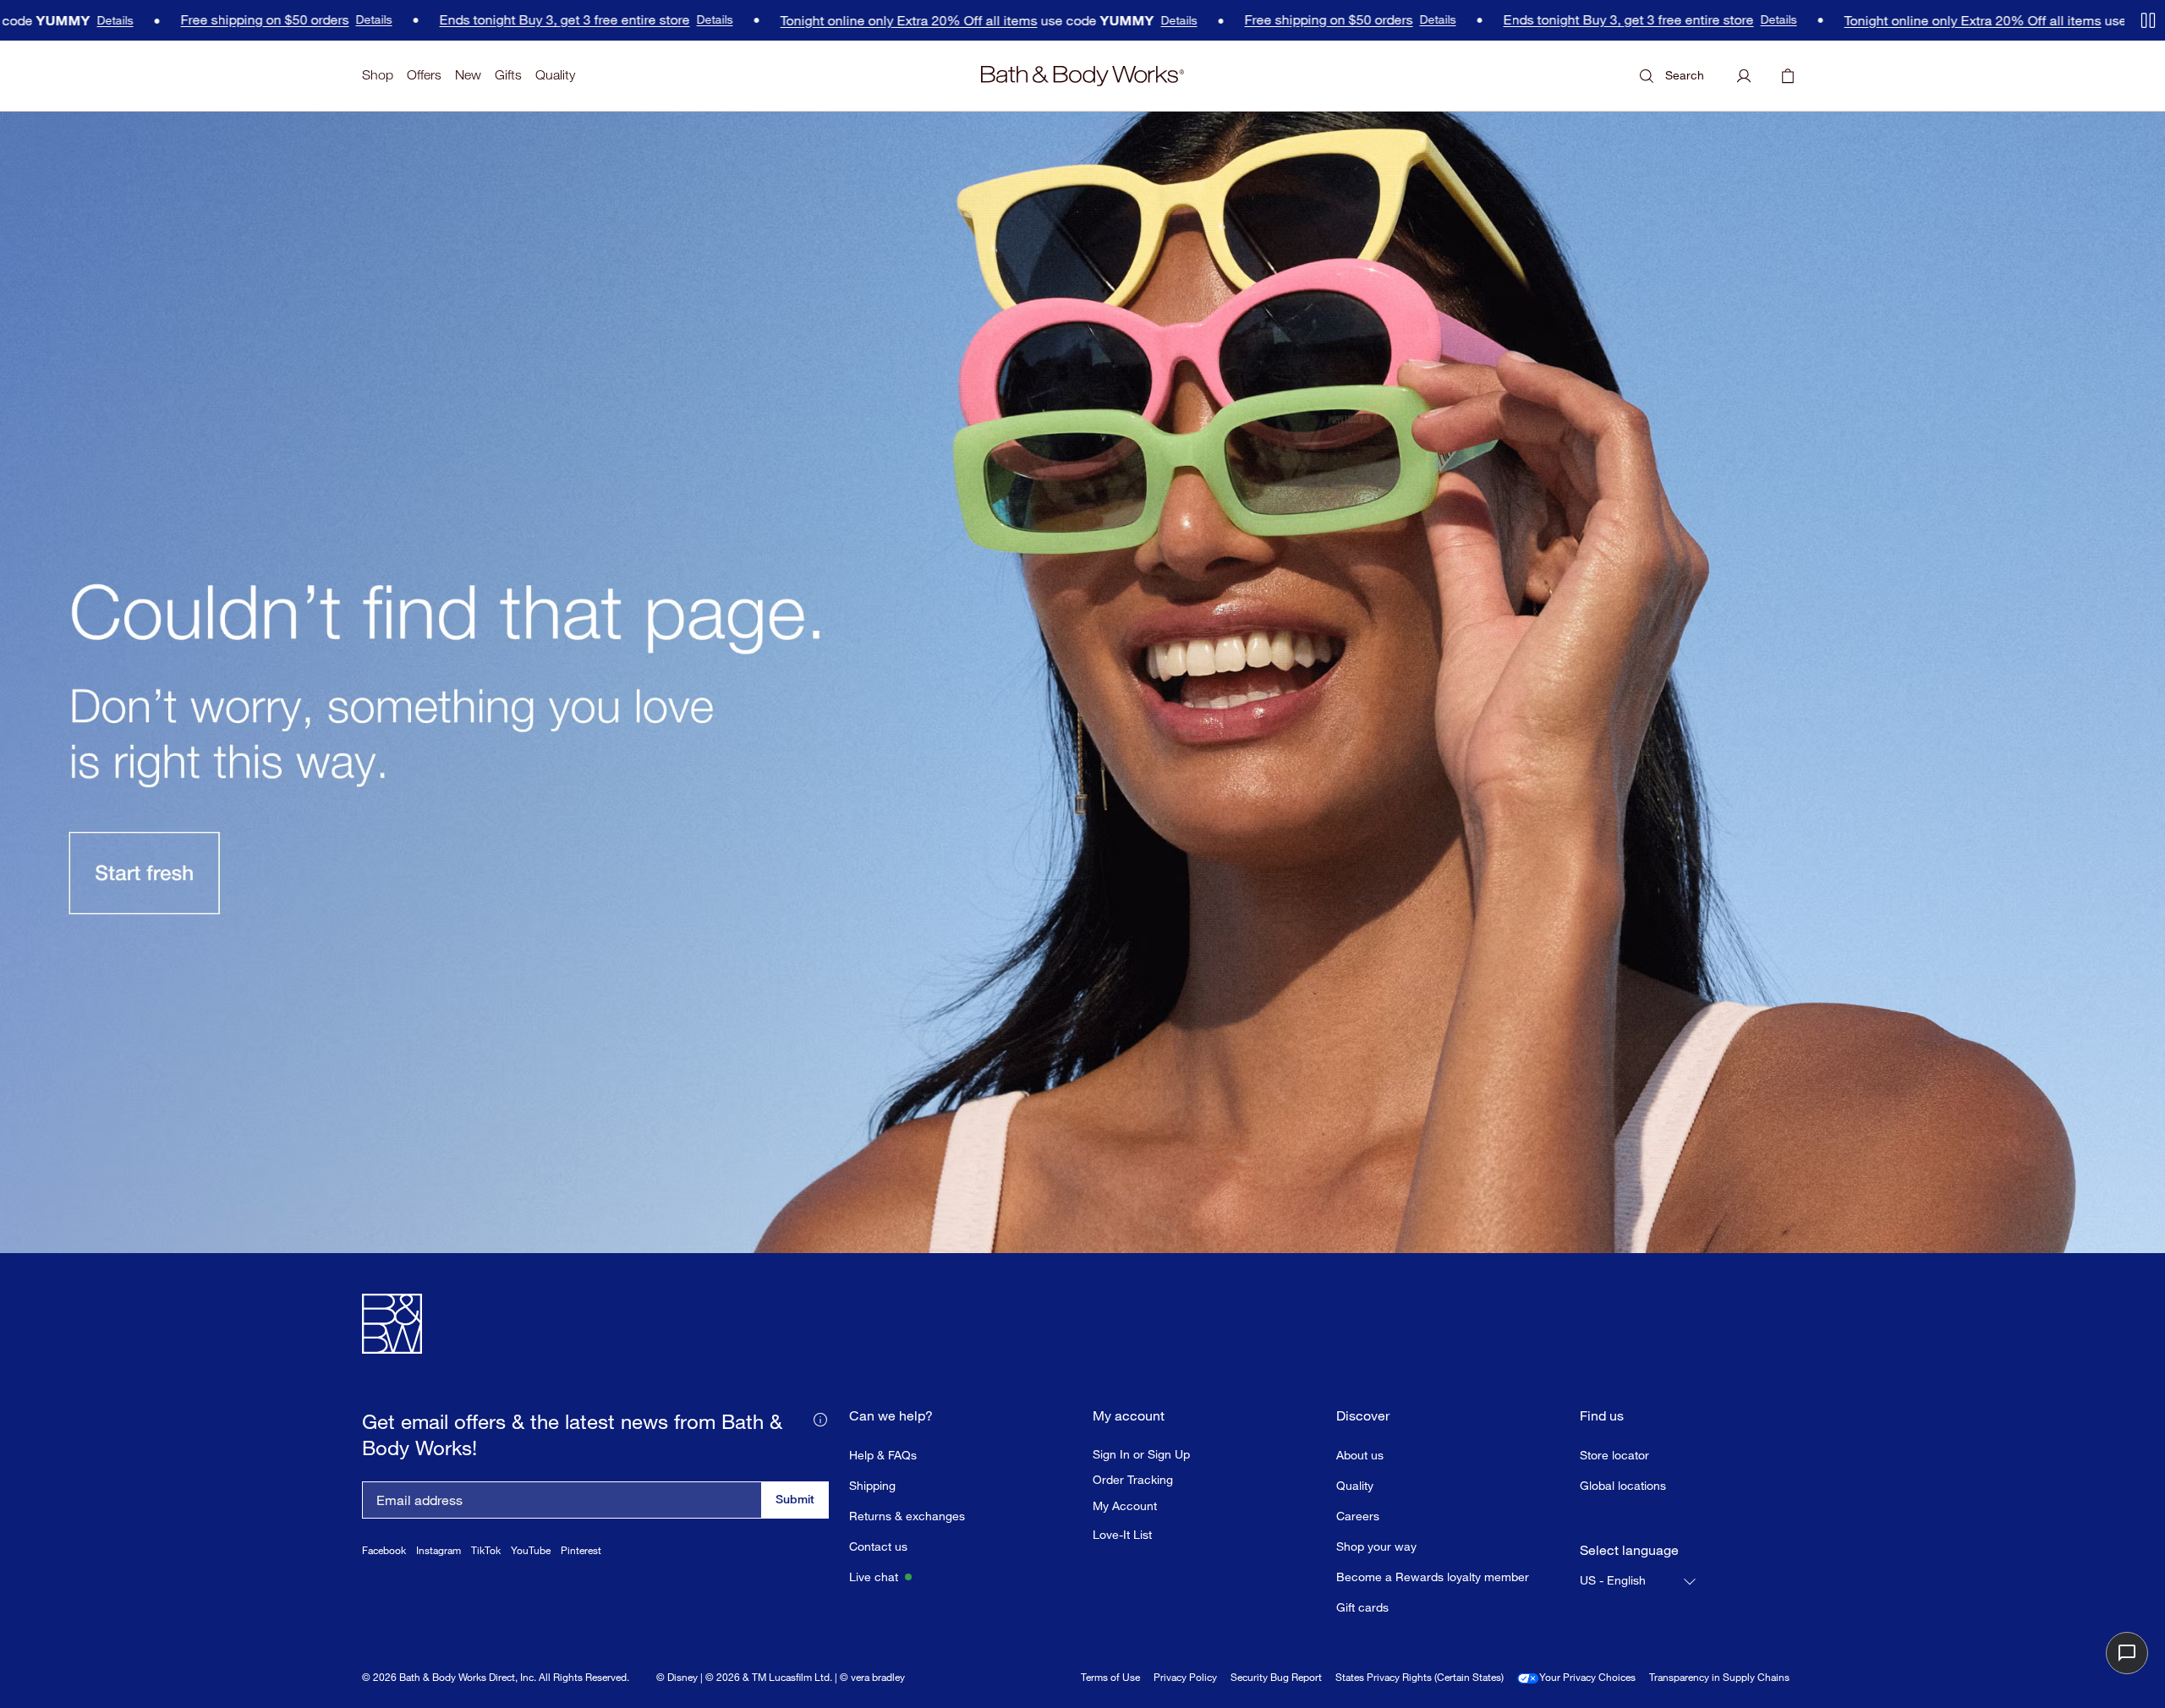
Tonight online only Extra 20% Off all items (842, 21)
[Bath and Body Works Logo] (1082, 76)
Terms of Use (1110, 1677)
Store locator (1614, 1455)
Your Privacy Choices (1587, 1677)
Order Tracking (1133, 1480)
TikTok (486, 1550)
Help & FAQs (883, 1455)
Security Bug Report (1276, 1677)
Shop (378, 75)
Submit (795, 1499)
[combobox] (1639, 1581)
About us (1360, 1455)
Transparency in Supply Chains (1719, 1677)
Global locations (1623, 1485)
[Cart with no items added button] (1788, 76)
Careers (1358, 1516)
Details (49, 20)
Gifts (508, 75)
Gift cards (1362, 1607)
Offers (424, 75)
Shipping (872, 1485)
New (468, 75)
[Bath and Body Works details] (820, 1418)
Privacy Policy (1185, 1677)
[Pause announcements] (2148, 20)
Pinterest (581, 1550)
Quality (555, 75)
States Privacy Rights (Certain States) (1420, 1677)
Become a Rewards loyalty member (1433, 1577)
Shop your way (1376, 1546)
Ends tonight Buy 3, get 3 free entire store (498, 20)
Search (1685, 75)
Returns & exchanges (907, 1516)
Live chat (874, 1577)
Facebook (384, 1550)
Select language (1629, 1550)
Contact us (878, 1546)
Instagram (438, 1550)
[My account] (1744, 76)
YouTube (531, 1550)
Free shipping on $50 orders (198, 20)
